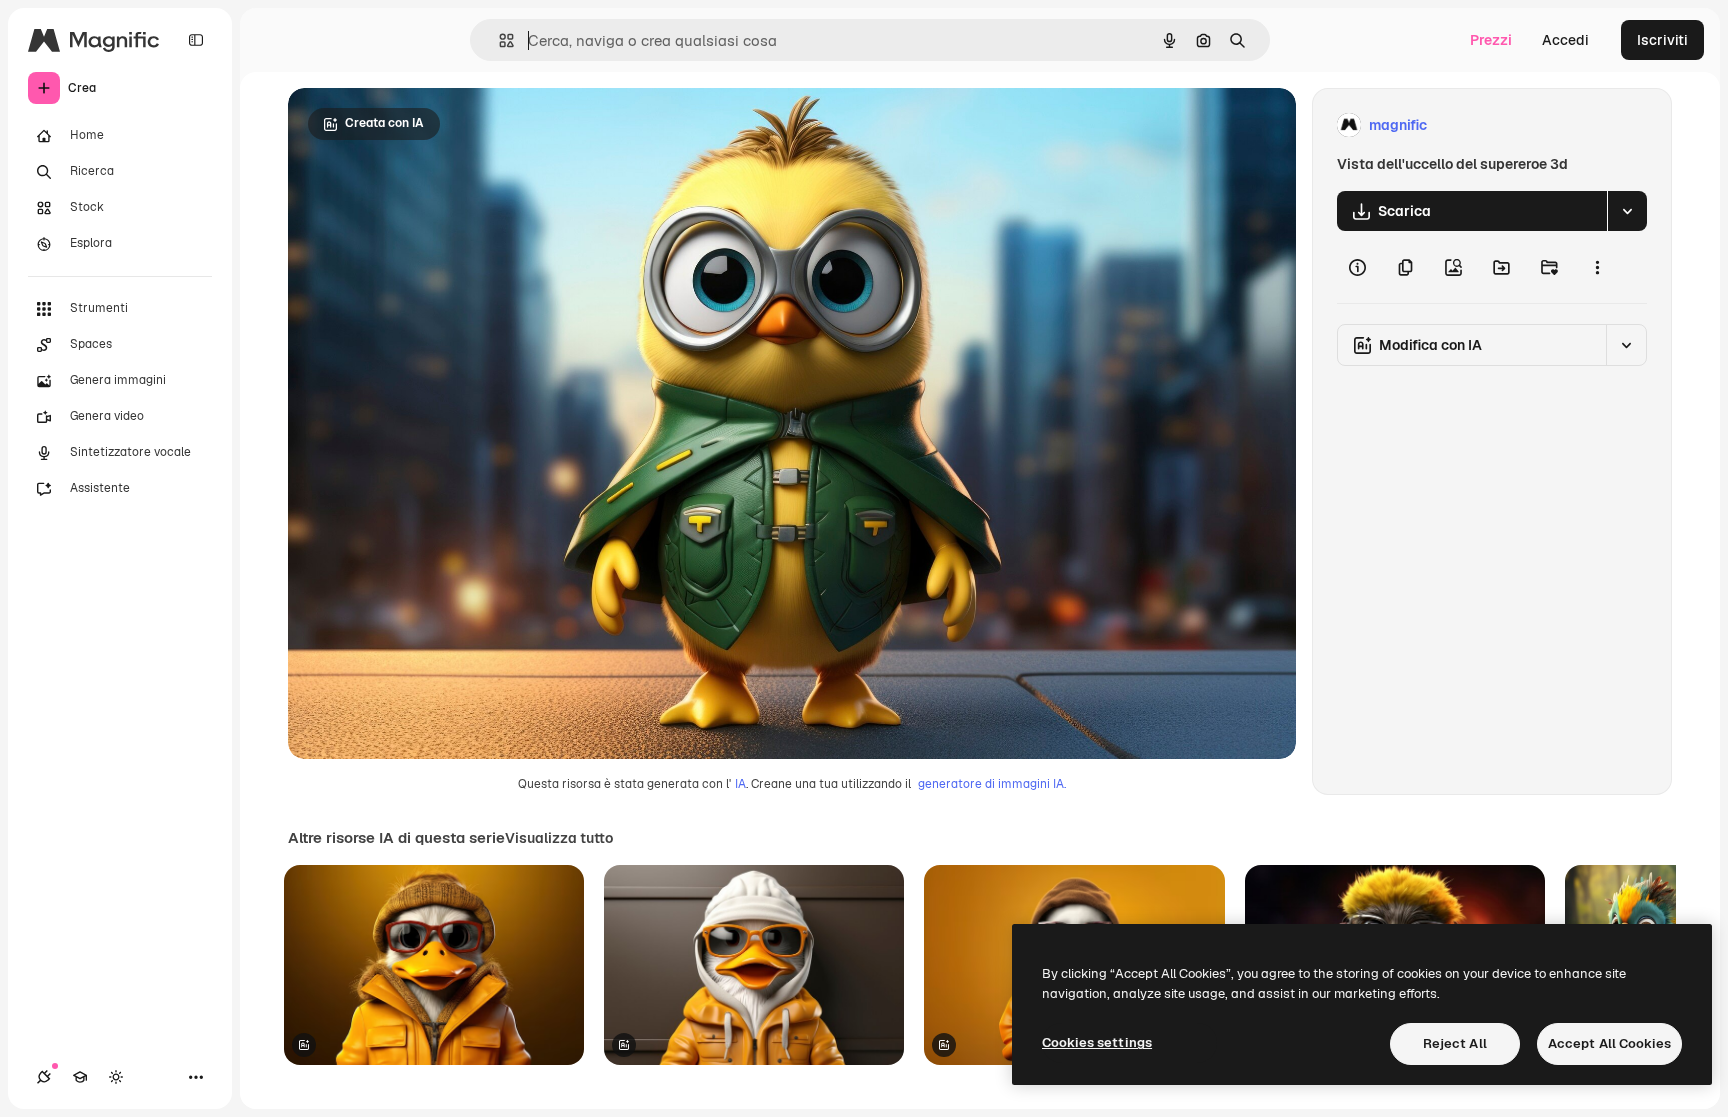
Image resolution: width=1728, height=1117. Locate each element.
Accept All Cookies (1609, 1043)
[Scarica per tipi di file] (1627, 211)
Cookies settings (1097, 1042)
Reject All (1455, 1043)
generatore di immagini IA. (992, 784)
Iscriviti (1662, 40)
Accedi (1565, 40)
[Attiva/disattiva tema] (116, 1077)
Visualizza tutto (559, 838)
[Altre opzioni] (1597, 267)
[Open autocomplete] (498, 40)
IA (740, 784)
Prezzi (1491, 40)
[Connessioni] (44, 1077)
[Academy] (80, 1077)
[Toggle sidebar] (196, 40)
